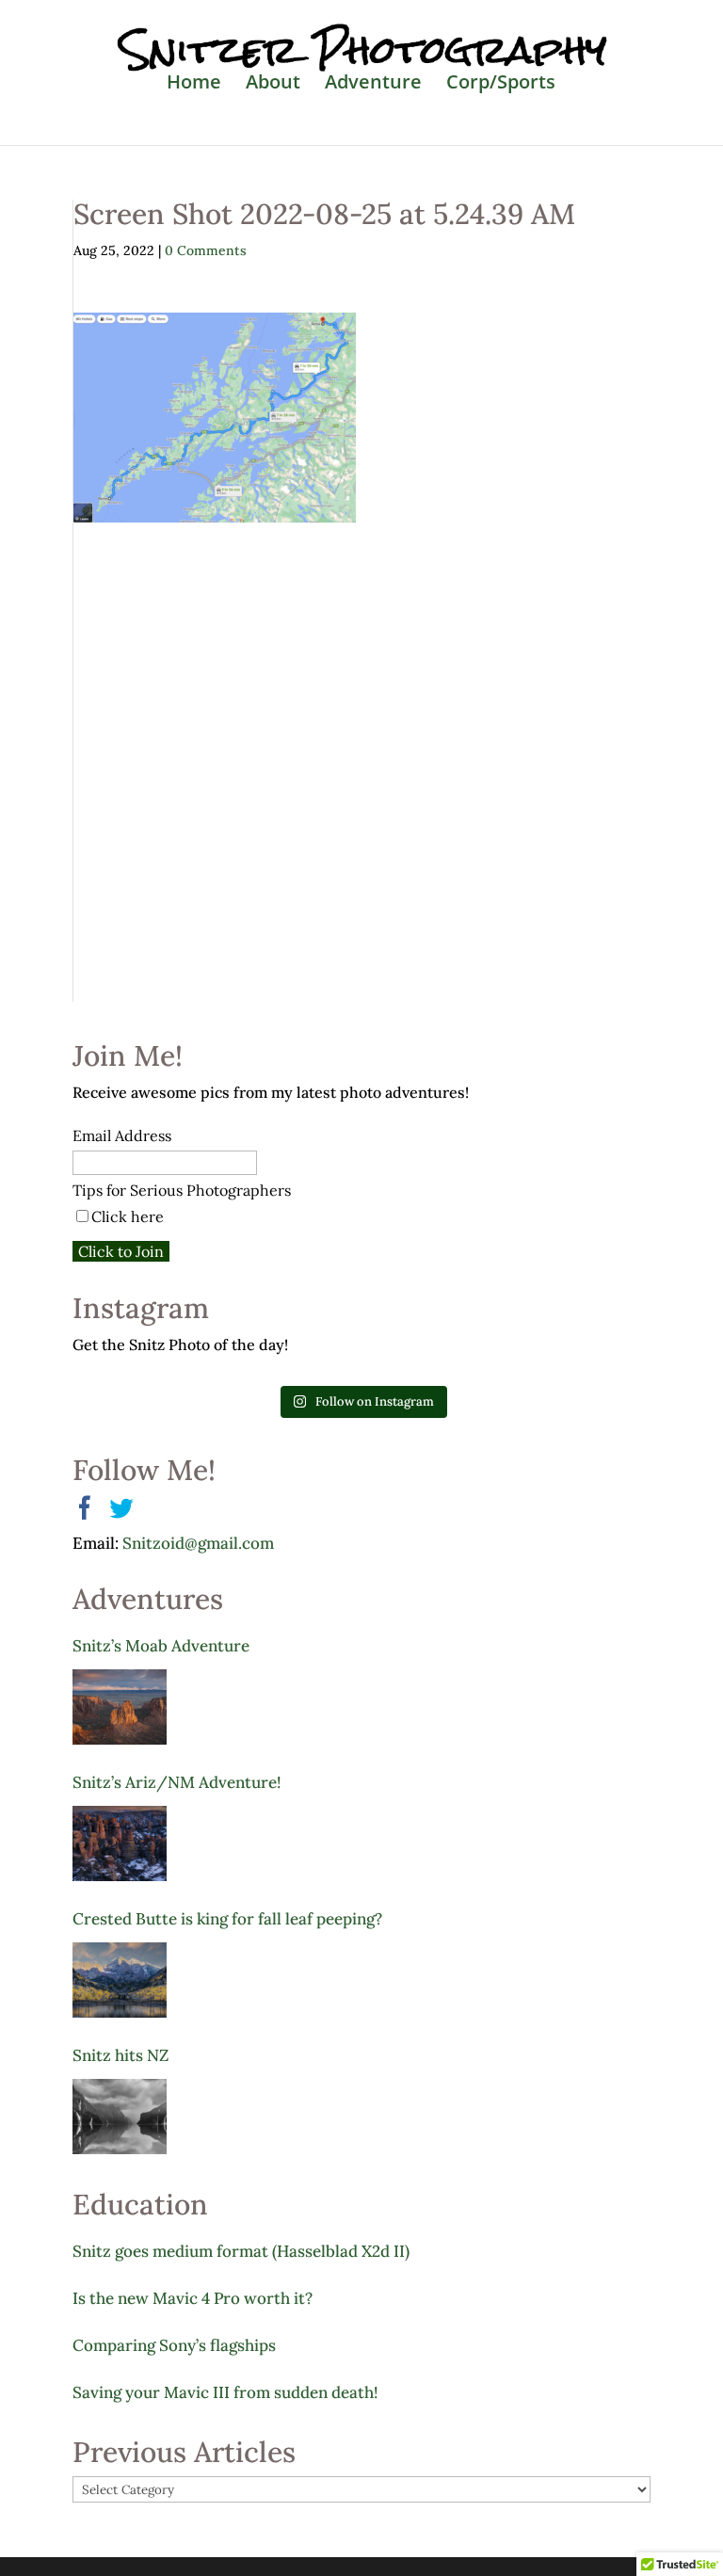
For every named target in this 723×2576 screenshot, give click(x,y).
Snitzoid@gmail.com (198, 1543)
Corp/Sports (501, 85)
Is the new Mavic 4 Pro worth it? (193, 2298)
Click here (128, 1216)
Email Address (122, 1135)
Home (194, 85)
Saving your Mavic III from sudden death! (225, 2392)
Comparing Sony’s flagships (174, 2345)
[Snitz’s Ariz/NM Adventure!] (120, 1843)
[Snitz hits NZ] (120, 2117)
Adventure (373, 85)
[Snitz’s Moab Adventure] (120, 1707)
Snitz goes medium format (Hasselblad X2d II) (241, 2251)
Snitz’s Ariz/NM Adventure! (177, 1782)
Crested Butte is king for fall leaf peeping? (227, 1919)
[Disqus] (362, 758)
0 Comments (206, 250)
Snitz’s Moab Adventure (161, 1646)
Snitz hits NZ (120, 2055)
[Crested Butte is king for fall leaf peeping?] (120, 1980)
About (273, 85)
